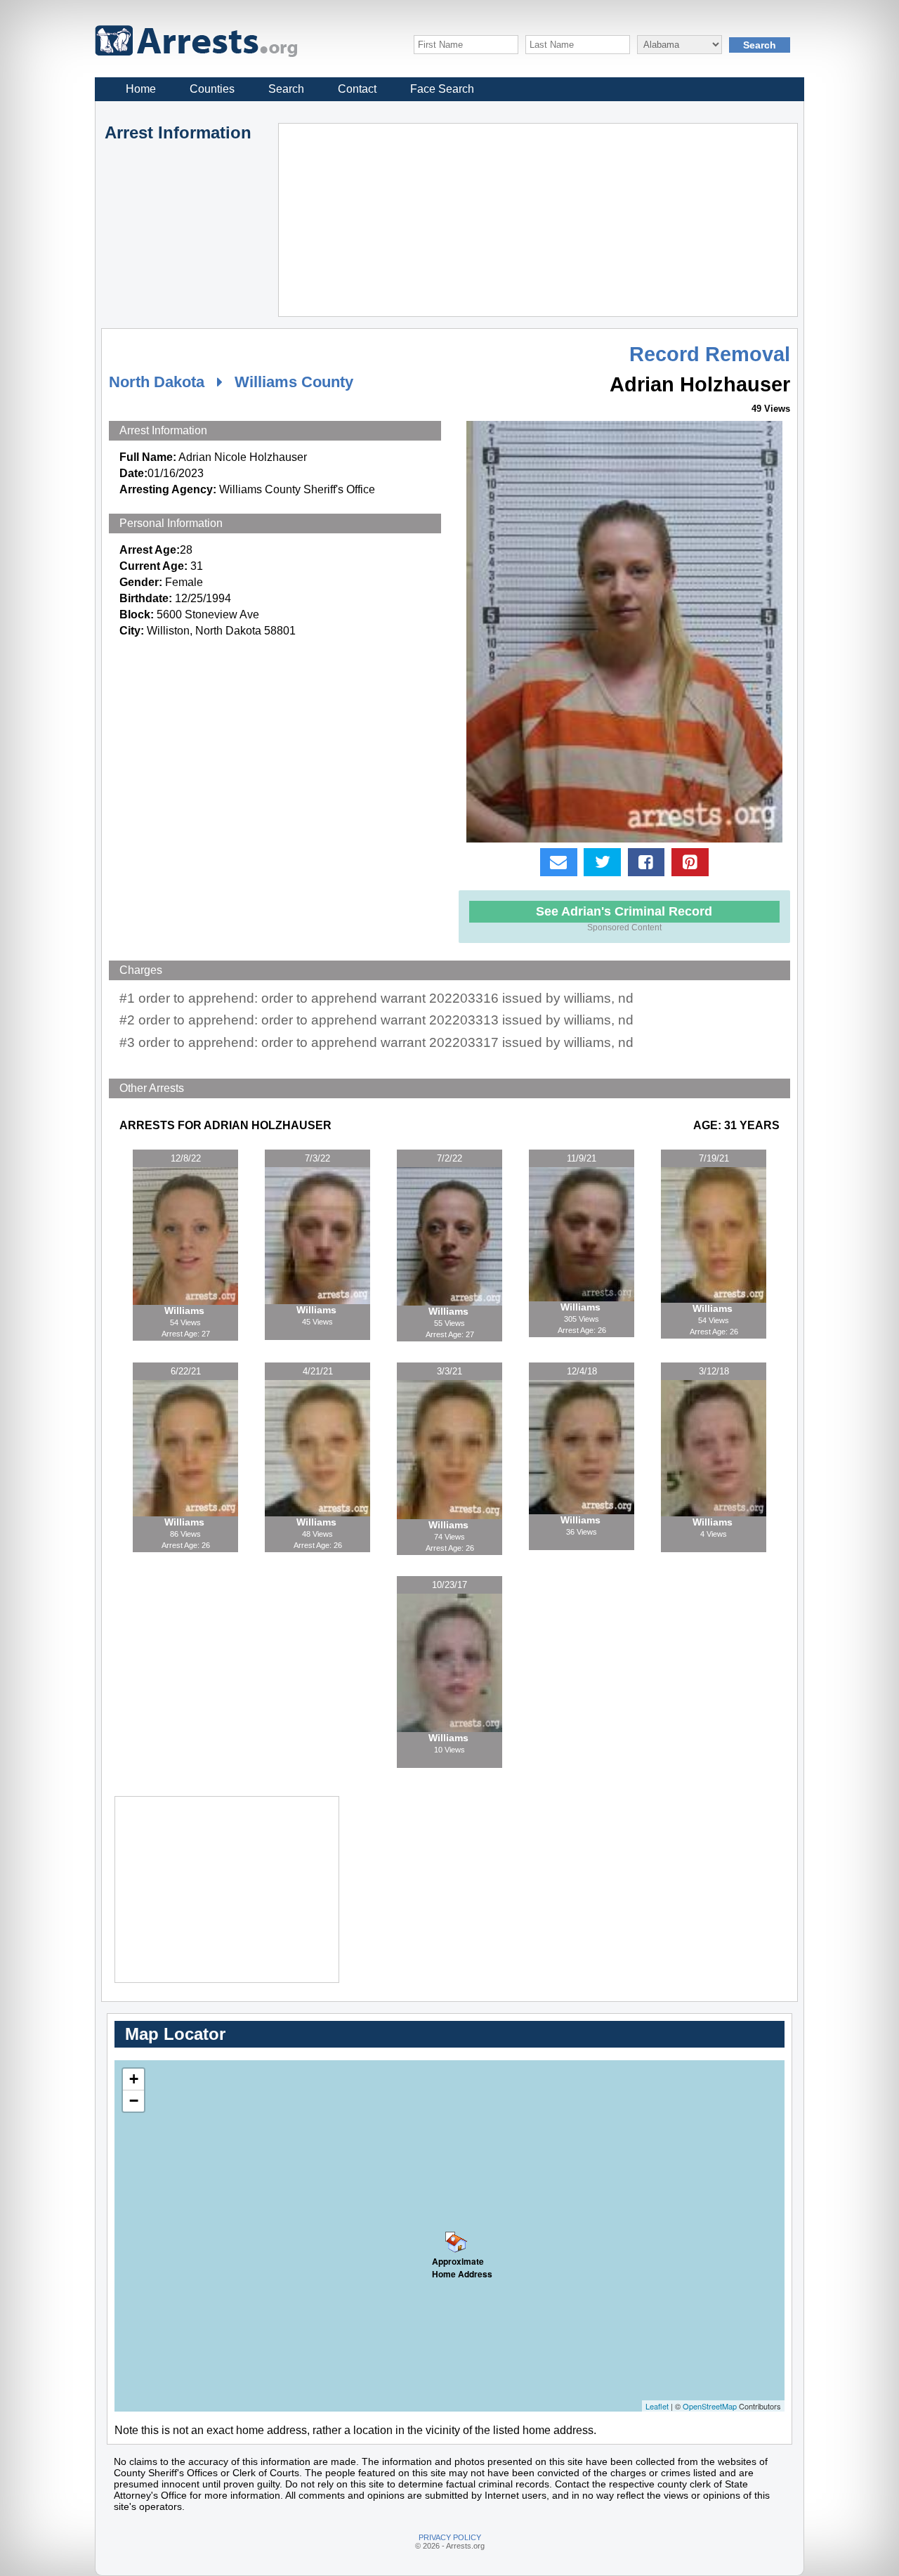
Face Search (442, 89)
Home (141, 89)
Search (286, 89)
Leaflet (657, 2406)
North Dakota (157, 382)
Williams (186, 1310)
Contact (357, 89)
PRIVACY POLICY (450, 2537)
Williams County (294, 382)
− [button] (134, 2101)
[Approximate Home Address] (450, 2237)
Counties (212, 89)
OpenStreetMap (710, 2406)
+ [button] (134, 2079)
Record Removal (710, 354)
